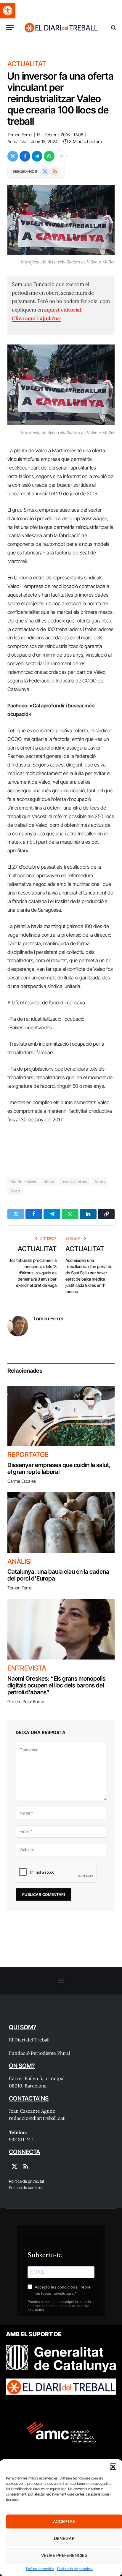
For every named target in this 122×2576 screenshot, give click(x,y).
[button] (8, 11)
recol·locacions (74, 1182)
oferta (49, 1182)
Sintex (100, 1182)
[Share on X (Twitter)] (13, 156)
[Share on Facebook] (25, 156)
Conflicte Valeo (23, 1182)
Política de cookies (40, 2569)
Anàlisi (20, 1562)
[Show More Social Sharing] (61, 156)
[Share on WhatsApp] (49, 156)
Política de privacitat (27, 2181)
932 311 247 (21, 2139)
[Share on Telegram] (37, 156)
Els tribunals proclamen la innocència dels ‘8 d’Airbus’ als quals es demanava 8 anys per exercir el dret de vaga (33, 1273)
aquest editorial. (63, 310)
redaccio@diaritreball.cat (37, 2118)
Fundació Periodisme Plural (39, 2053)
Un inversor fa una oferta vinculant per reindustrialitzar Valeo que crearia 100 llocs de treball (61, 99)
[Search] (113, 27)
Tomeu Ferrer (20, 135)
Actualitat (27, 64)
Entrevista (27, 1668)
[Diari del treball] (61, 27)
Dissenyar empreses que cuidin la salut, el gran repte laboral (59, 1468)
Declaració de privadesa (75, 2569)
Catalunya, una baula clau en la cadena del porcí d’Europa (58, 1575)
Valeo (15, 1191)
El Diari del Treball (29, 2040)
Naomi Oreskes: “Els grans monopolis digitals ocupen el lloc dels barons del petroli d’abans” (56, 1685)
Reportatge (28, 1455)
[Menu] (10, 27)
